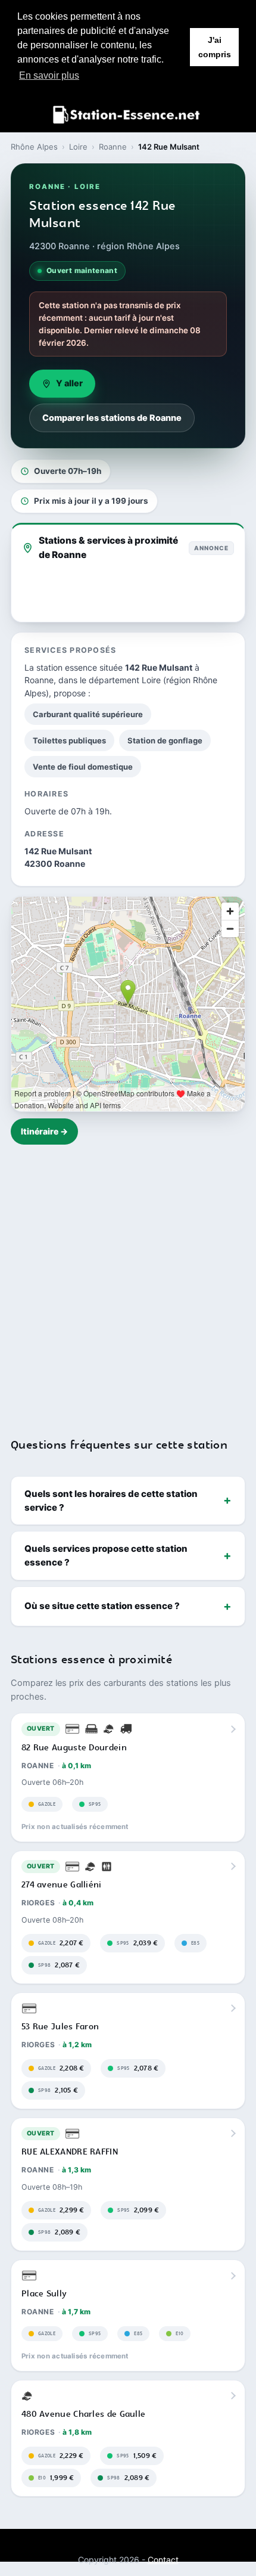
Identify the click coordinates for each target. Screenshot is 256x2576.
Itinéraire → (44, 1131)
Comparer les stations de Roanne (112, 418)
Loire (78, 147)
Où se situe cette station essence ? (102, 1606)
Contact (163, 2560)
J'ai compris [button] (215, 47)
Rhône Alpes (34, 147)
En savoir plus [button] (49, 75)
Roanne (113, 147)
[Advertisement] (128, 1284)
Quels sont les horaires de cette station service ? (111, 1501)
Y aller (69, 383)
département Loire (125, 680)
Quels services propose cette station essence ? (106, 1555)
